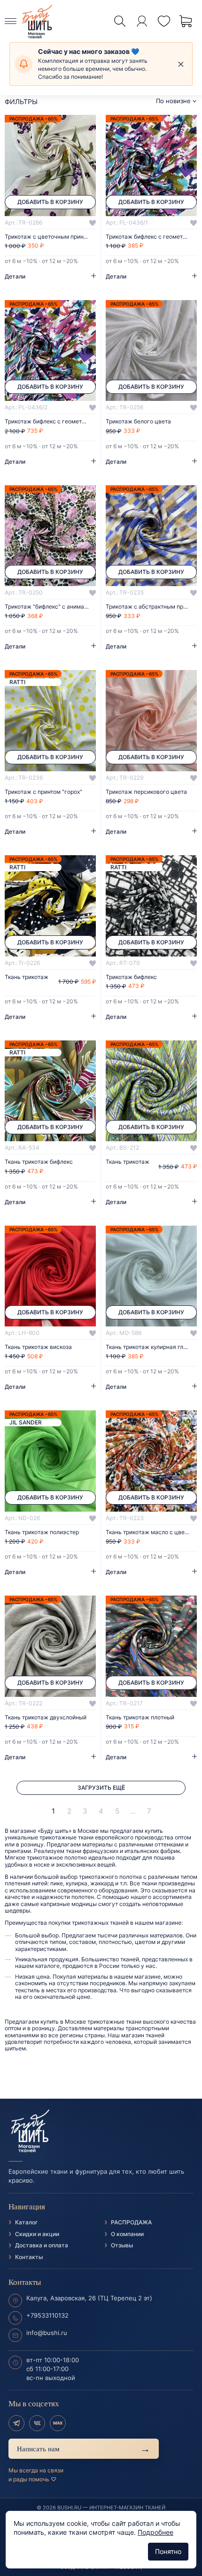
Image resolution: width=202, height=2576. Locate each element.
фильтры (21, 102)
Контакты (29, 2257)
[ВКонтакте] (37, 2423)
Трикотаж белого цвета (138, 422)
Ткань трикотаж (27, 977)
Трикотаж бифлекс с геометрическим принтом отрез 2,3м (50, 422)
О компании (127, 2234)
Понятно (168, 2551)
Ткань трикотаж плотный (140, 1717)
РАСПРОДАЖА (131, 2222)
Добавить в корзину (50, 202)
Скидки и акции (37, 2234)
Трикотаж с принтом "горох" (43, 792)
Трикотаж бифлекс (131, 977)
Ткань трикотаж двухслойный (46, 1717)
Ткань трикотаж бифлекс (39, 1162)
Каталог (27, 2222)
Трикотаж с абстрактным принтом (151, 607)
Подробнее (155, 2532)
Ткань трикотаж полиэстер (42, 1532)
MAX (58, 2423)
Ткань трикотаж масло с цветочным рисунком (151, 1532)
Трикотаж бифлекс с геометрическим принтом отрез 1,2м (151, 237)
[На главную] (101, 2131)
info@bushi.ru (47, 2333)
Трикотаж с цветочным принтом (49, 237)
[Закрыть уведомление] (181, 64)
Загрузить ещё (101, 1788)
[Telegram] (16, 2423)
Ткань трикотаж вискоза (38, 1347)
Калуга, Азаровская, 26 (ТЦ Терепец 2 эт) (89, 2298)
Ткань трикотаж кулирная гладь (149, 1347)
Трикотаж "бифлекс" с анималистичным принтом (50, 607)
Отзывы (122, 2245)
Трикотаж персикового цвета (146, 792)
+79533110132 (47, 2315)
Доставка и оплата (42, 2245)
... (133, 1811)
